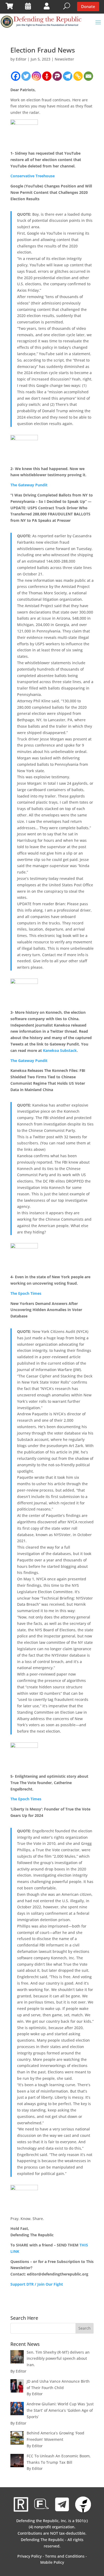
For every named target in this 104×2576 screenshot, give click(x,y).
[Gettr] (47, 76)
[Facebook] (16, 76)
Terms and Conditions (65, 2556)
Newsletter (64, 59)
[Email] (88, 76)
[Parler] (57, 76)
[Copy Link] (78, 76)
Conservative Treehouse (33, 176)
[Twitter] (26, 76)
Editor (21, 59)
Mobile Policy (52, 2562)
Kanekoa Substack (60, 1050)
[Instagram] (36, 76)
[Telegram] (68, 76)
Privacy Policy (29, 2556)
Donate (88, 6)
